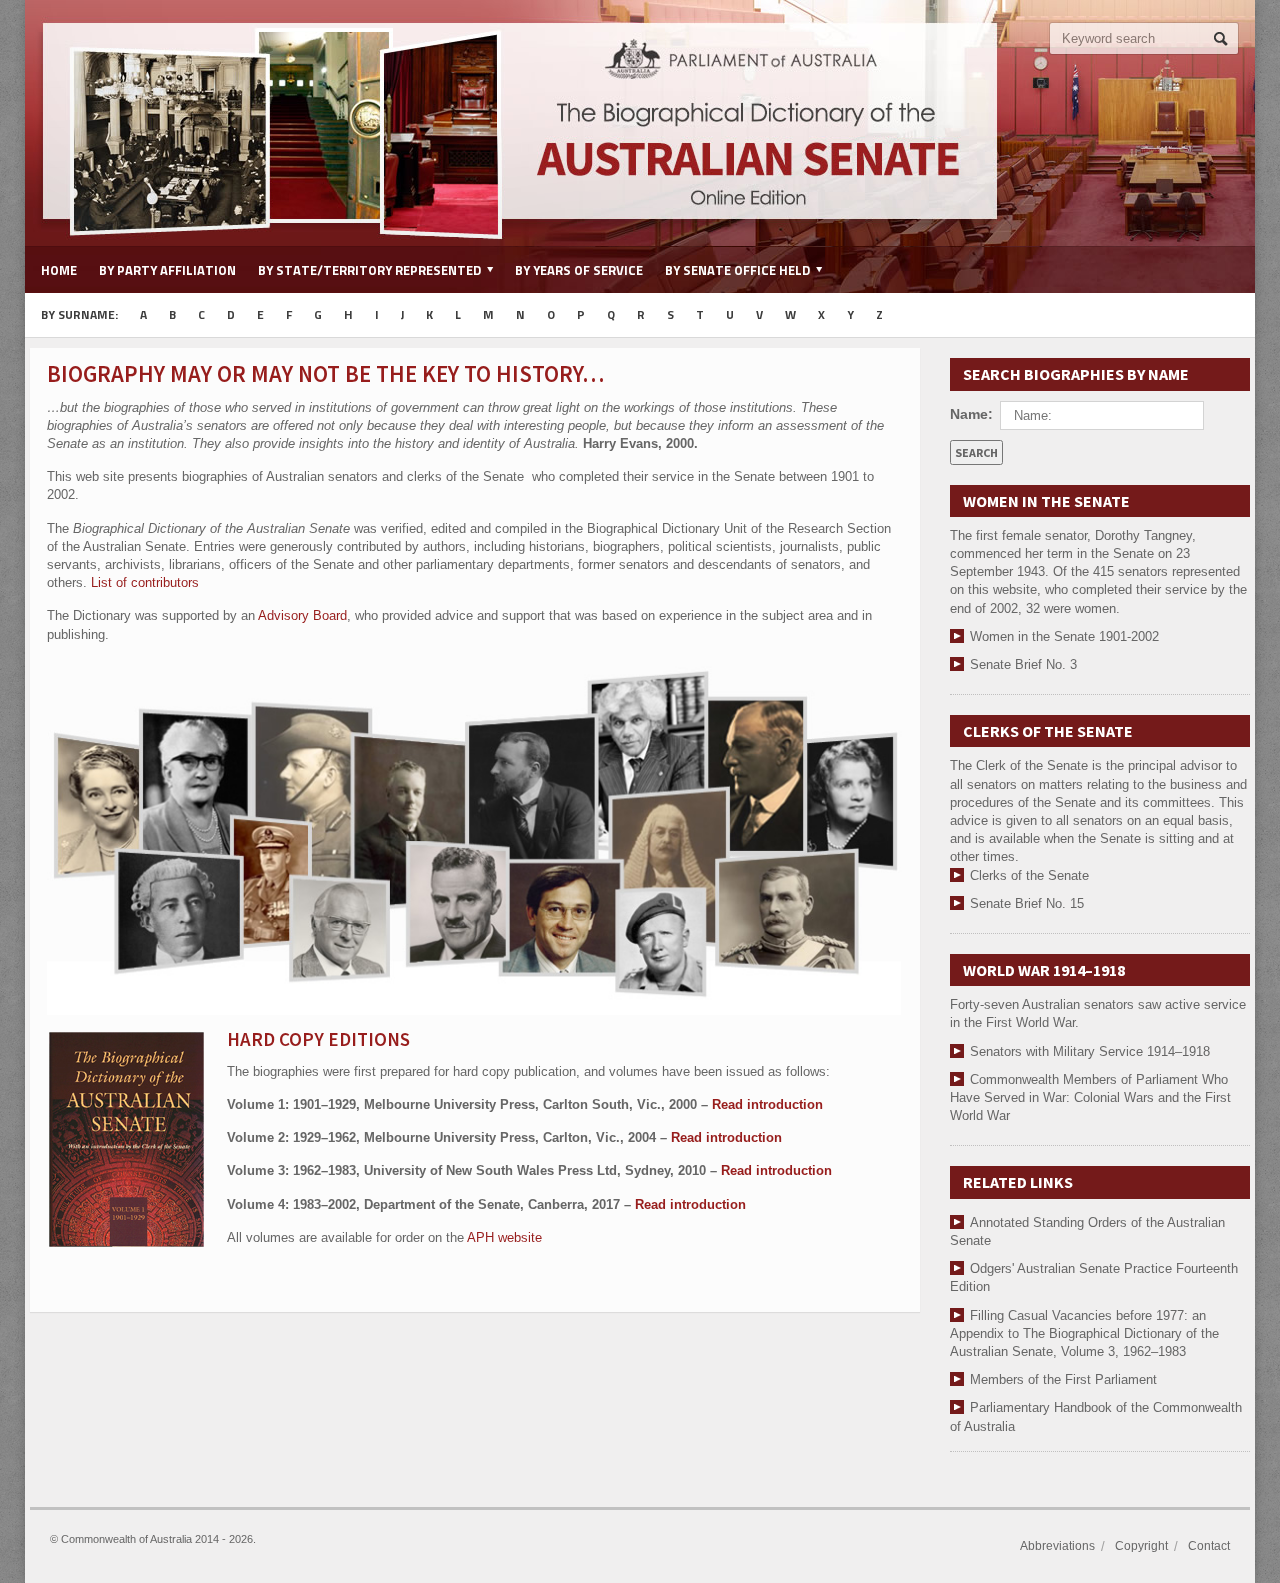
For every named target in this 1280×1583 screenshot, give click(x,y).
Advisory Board (302, 615)
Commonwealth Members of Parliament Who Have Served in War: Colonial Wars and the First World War (1090, 1097)
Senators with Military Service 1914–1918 (1090, 1051)
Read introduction (767, 1104)
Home (59, 270)
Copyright (1141, 1546)
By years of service (579, 270)
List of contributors (145, 582)
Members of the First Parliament (1063, 1379)
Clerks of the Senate (1029, 875)
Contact (1209, 1546)
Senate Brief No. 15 (1027, 903)
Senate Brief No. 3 (1023, 664)
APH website (504, 1237)
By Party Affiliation (167, 270)
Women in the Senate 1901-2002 (1064, 636)
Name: (971, 414)
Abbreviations (1057, 1546)
